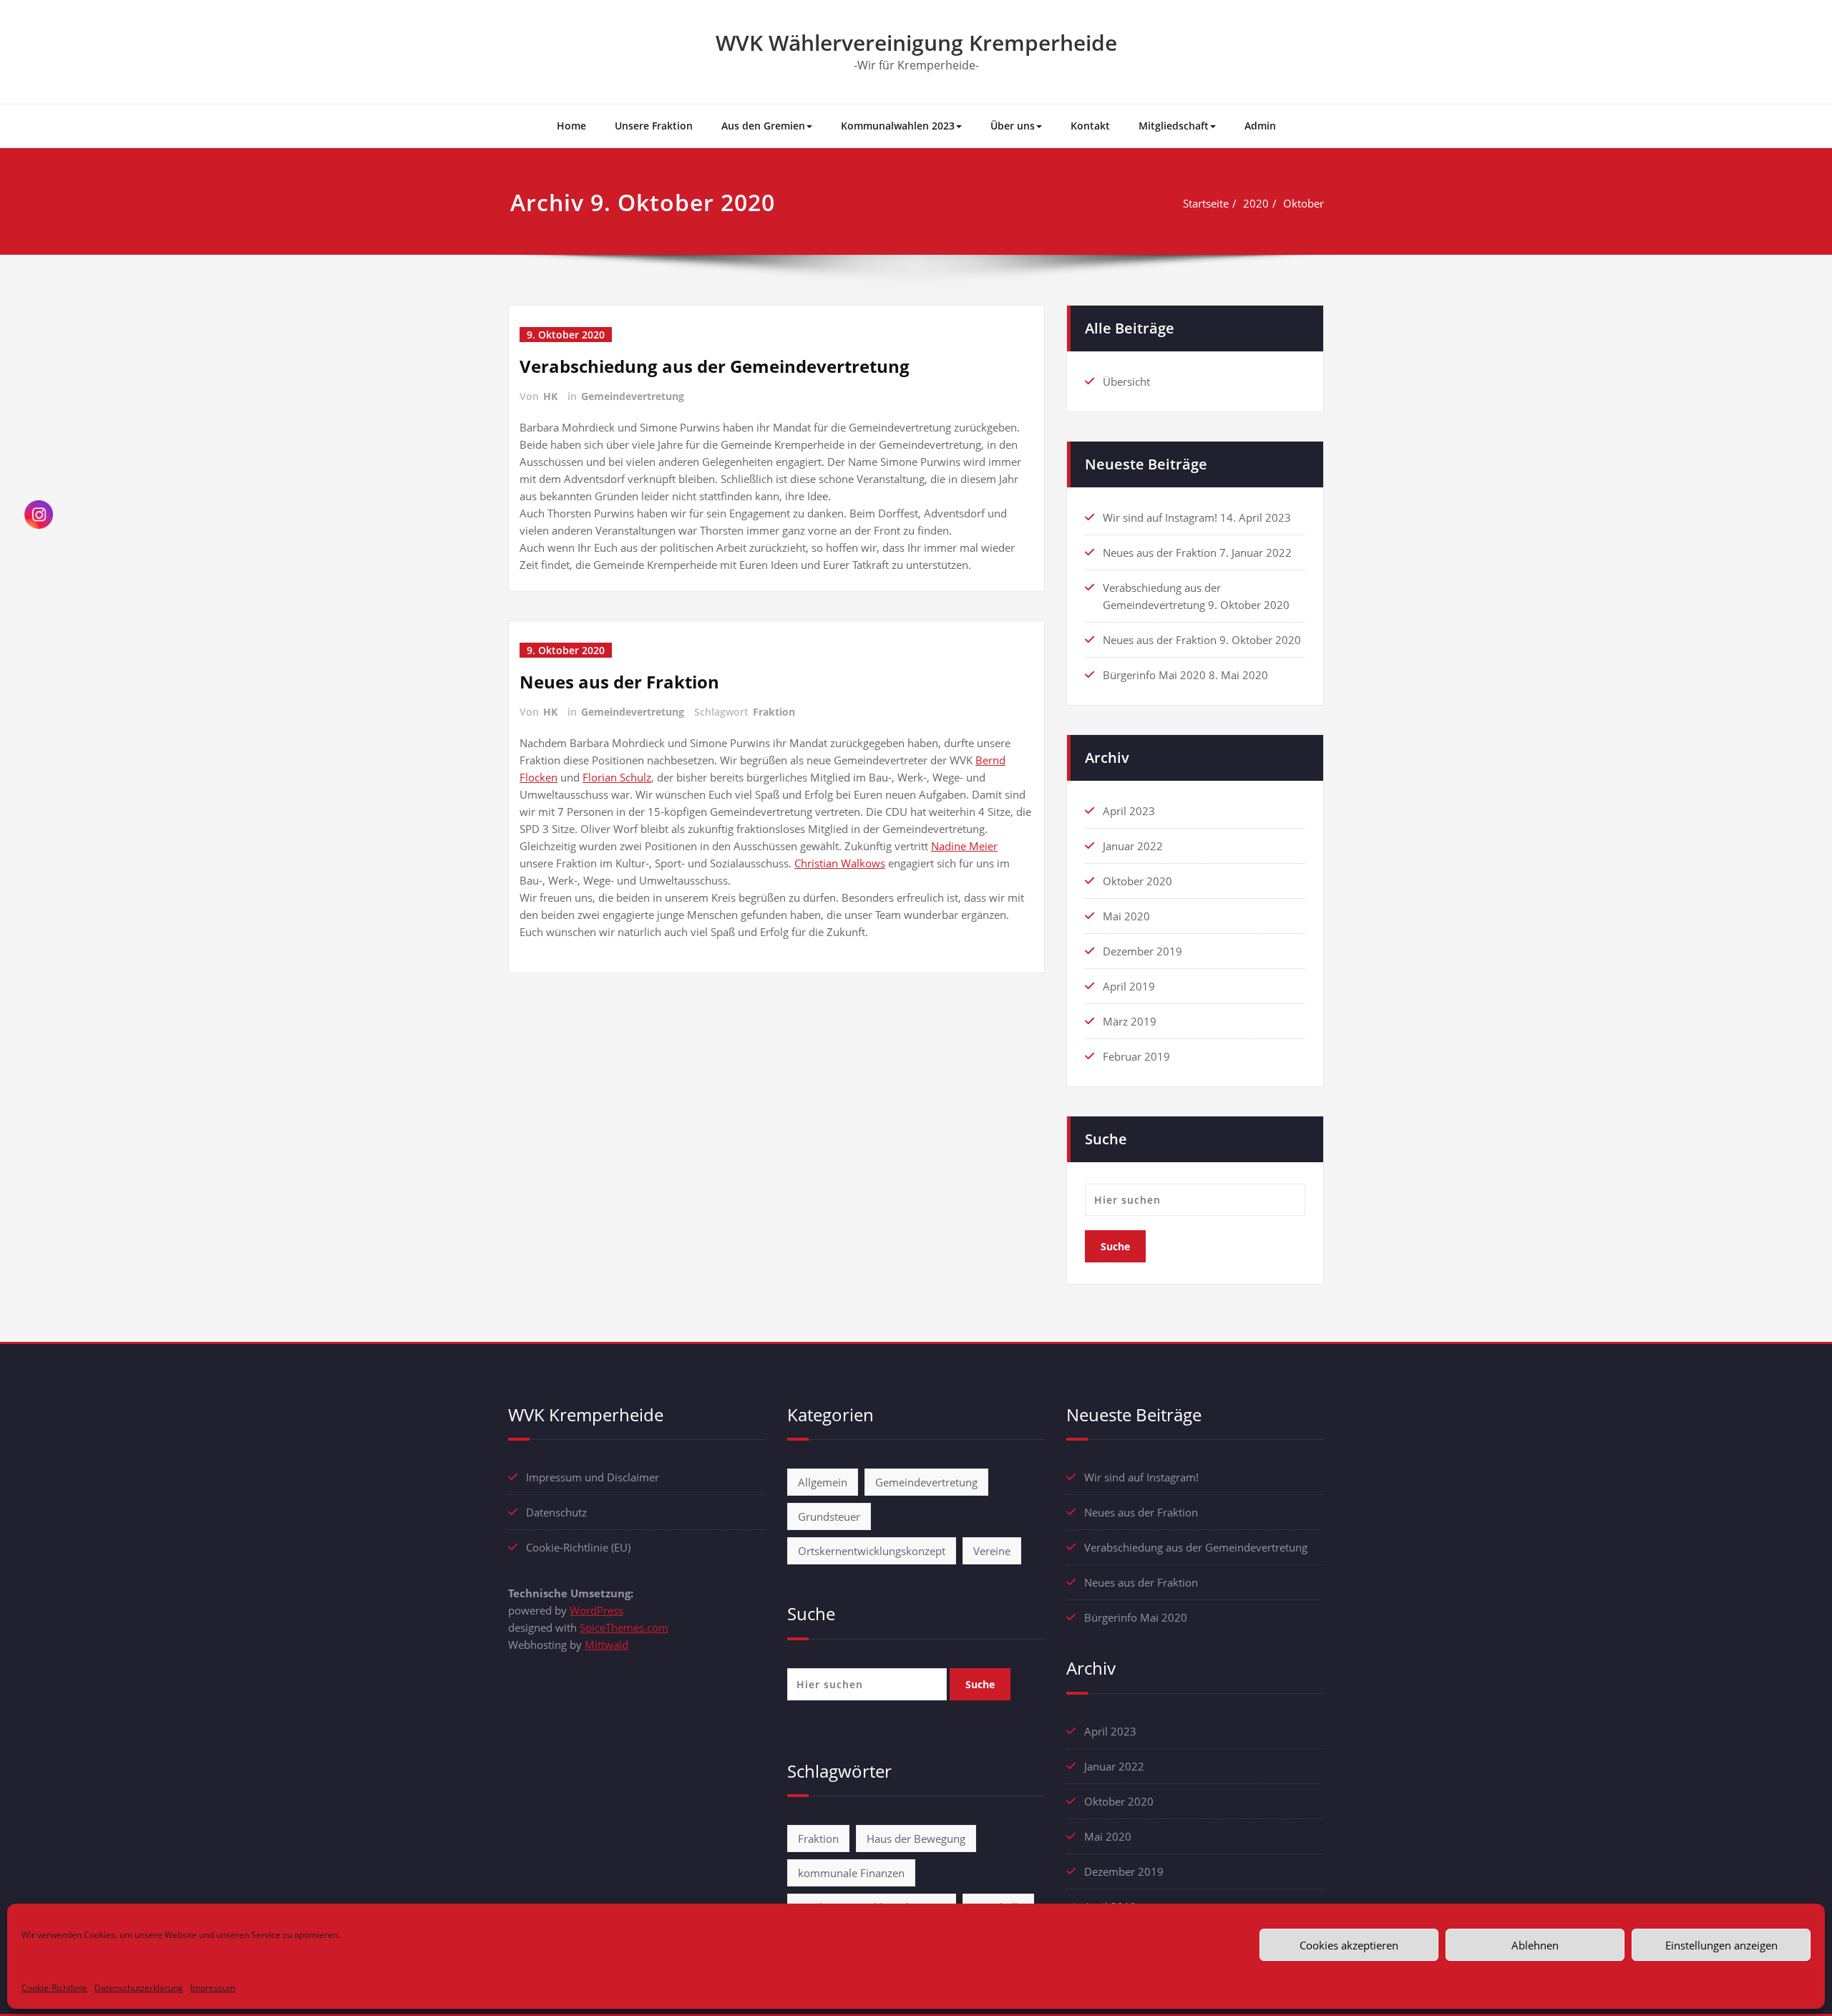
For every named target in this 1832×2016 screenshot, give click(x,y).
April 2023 (1129, 811)
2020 (1256, 203)
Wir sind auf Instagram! (1160, 517)
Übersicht (1126, 381)
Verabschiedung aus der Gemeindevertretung (715, 366)
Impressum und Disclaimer (593, 1477)
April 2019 (1129, 986)
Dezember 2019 (1142, 951)
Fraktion (774, 712)
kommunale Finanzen (851, 1873)
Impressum (213, 1988)
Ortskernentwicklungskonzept (872, 1551)
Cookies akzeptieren (1349, 1945)
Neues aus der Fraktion (619, 682)
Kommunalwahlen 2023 (898, 126)
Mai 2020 (1126, 916)
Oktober (1304, 203)
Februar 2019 (1136, 1056)
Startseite (1206, 203)
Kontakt (1090, 126)
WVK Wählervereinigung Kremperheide (916, 43)
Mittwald (606, 1645)
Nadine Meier (964, 846)
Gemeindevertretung (633, 396)
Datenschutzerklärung (139, 1988)
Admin (1260, 126)
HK (550, 396)
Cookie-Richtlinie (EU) (578, 1547)
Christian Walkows (840, 863)
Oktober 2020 (1137, 881)
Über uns (1013, 126)
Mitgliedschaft (1174, 126)
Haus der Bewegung (916, 1839)
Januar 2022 (1133, 846)
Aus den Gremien (763, 126)
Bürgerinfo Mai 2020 (1154, 675)
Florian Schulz (617, 777)
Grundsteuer (829, 1516)
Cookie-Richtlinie (54, 1988)
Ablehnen (1535, 1945)
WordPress (596, 1610)
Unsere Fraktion (654, 126)
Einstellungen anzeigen (1721, 1945)
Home (571, 126)
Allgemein (823, 1482)
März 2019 (1130, 1021)
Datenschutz (556, 1512)
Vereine (992, 1551)
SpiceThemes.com (624, 1627)
